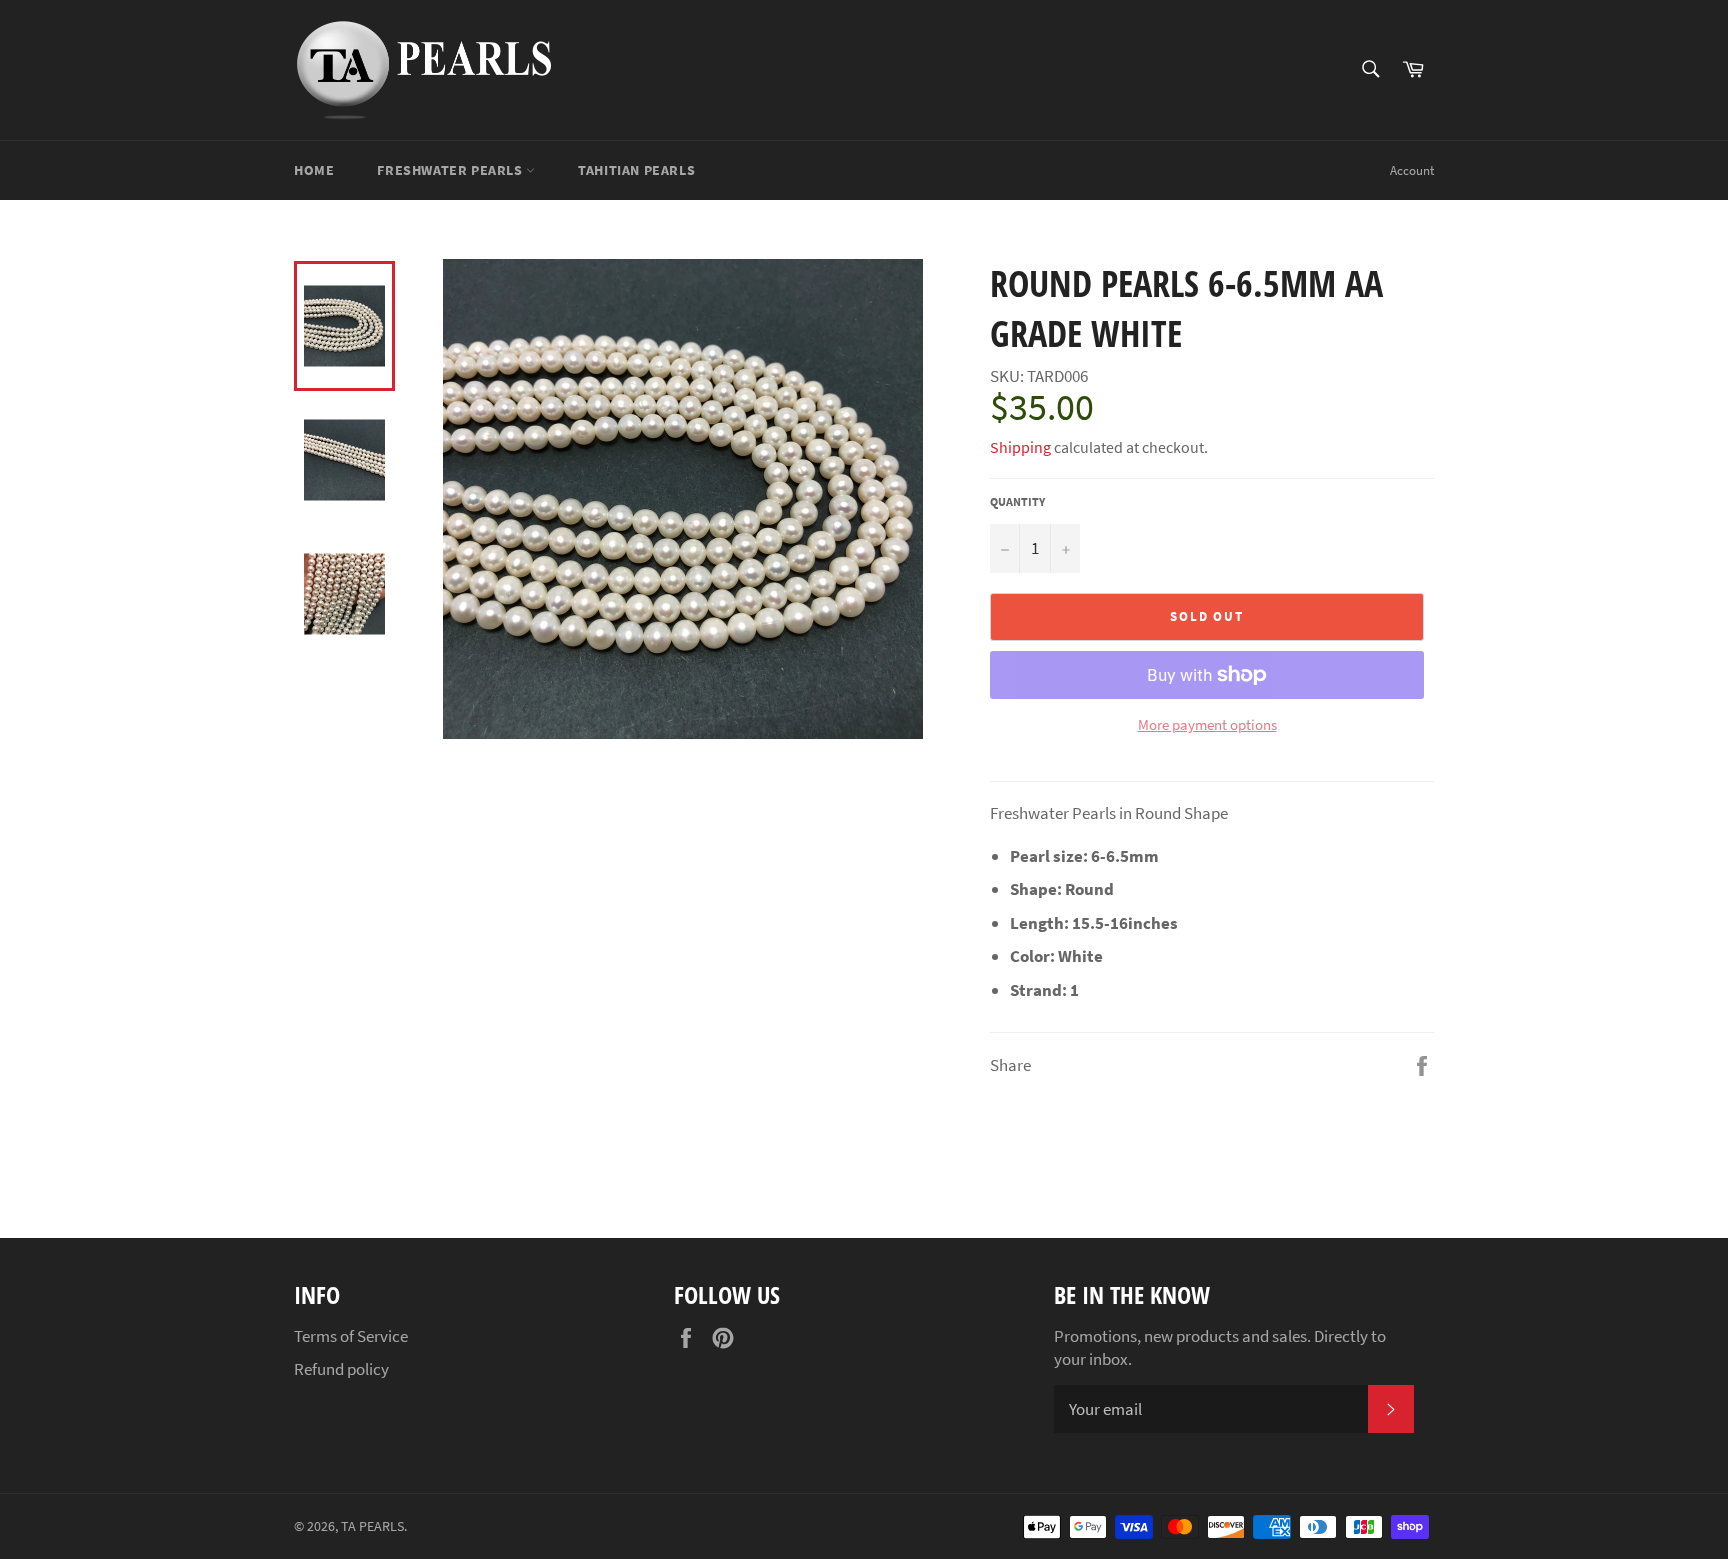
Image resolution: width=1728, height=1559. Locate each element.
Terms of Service (351, 1336)
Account (1412, 170)
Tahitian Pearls (636, 170)
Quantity (1017, 501)
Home (314, 170)
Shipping (1020, 447)
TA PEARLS (372, 1526)
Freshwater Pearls (451, 170)
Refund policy (341, 1369)
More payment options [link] (1207, 724)
